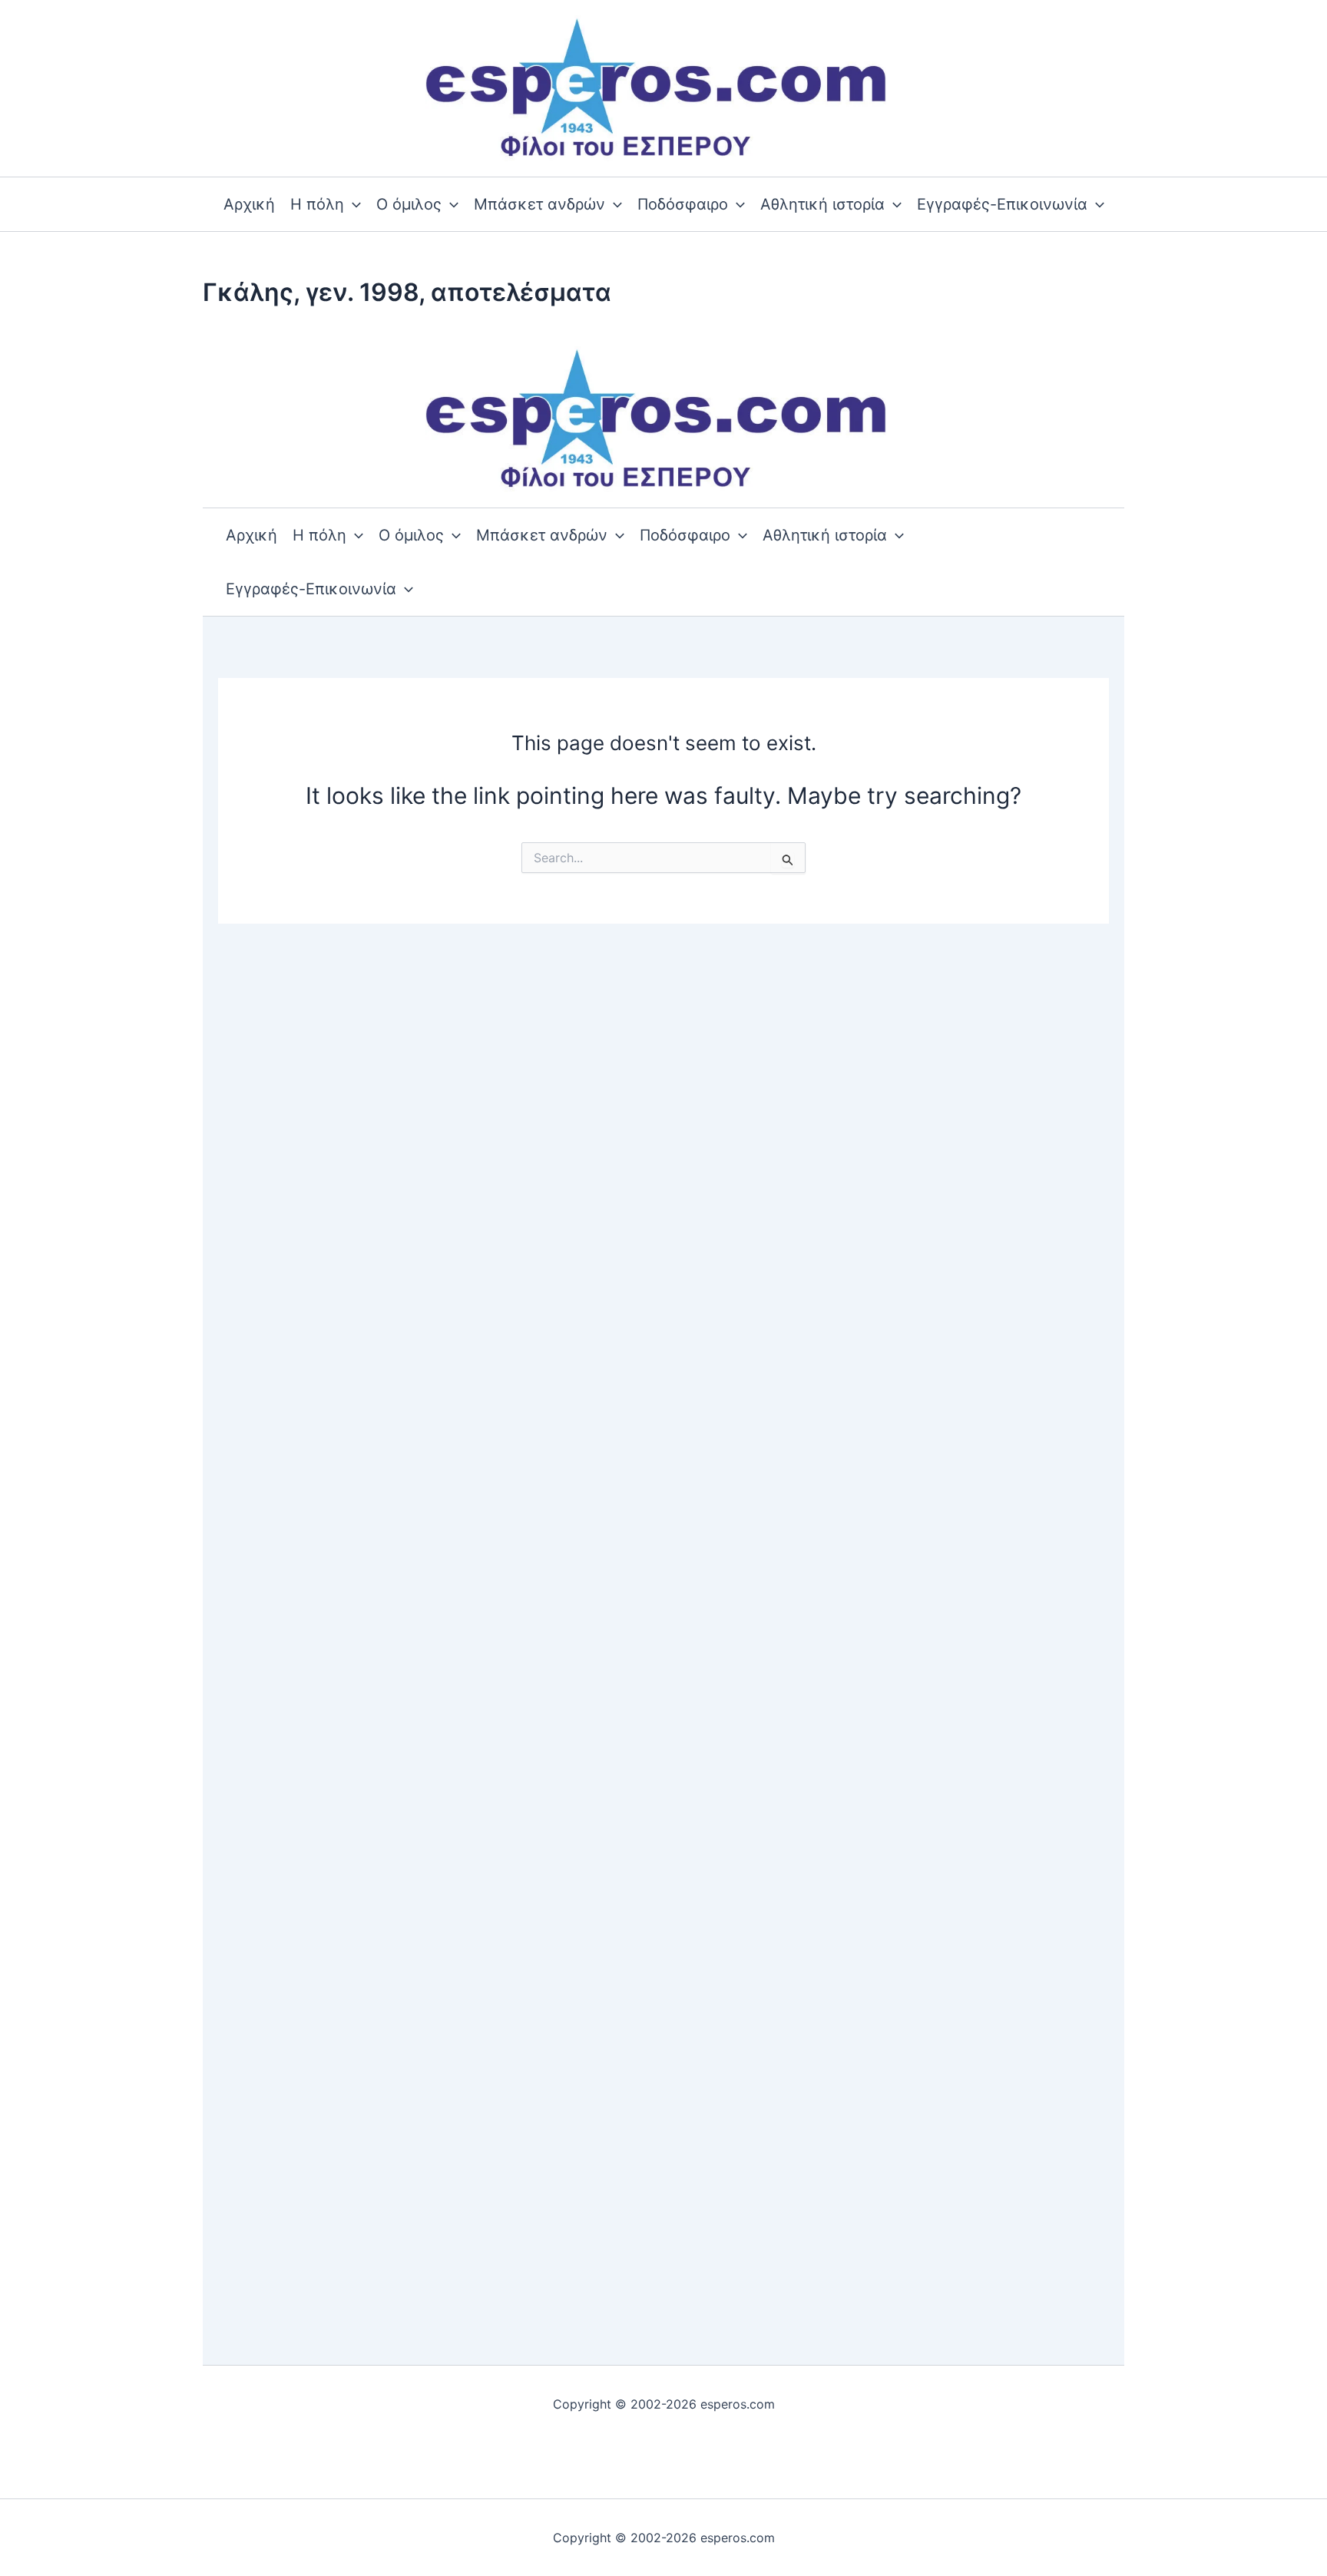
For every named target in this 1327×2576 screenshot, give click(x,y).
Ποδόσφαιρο (683, 204)
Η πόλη (317, 204)
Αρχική (249, 204)
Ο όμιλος (409, 204)
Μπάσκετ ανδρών (539, 204)
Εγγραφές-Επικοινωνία (1002, 204)
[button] (352, 204)
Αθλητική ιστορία (822, 204)
